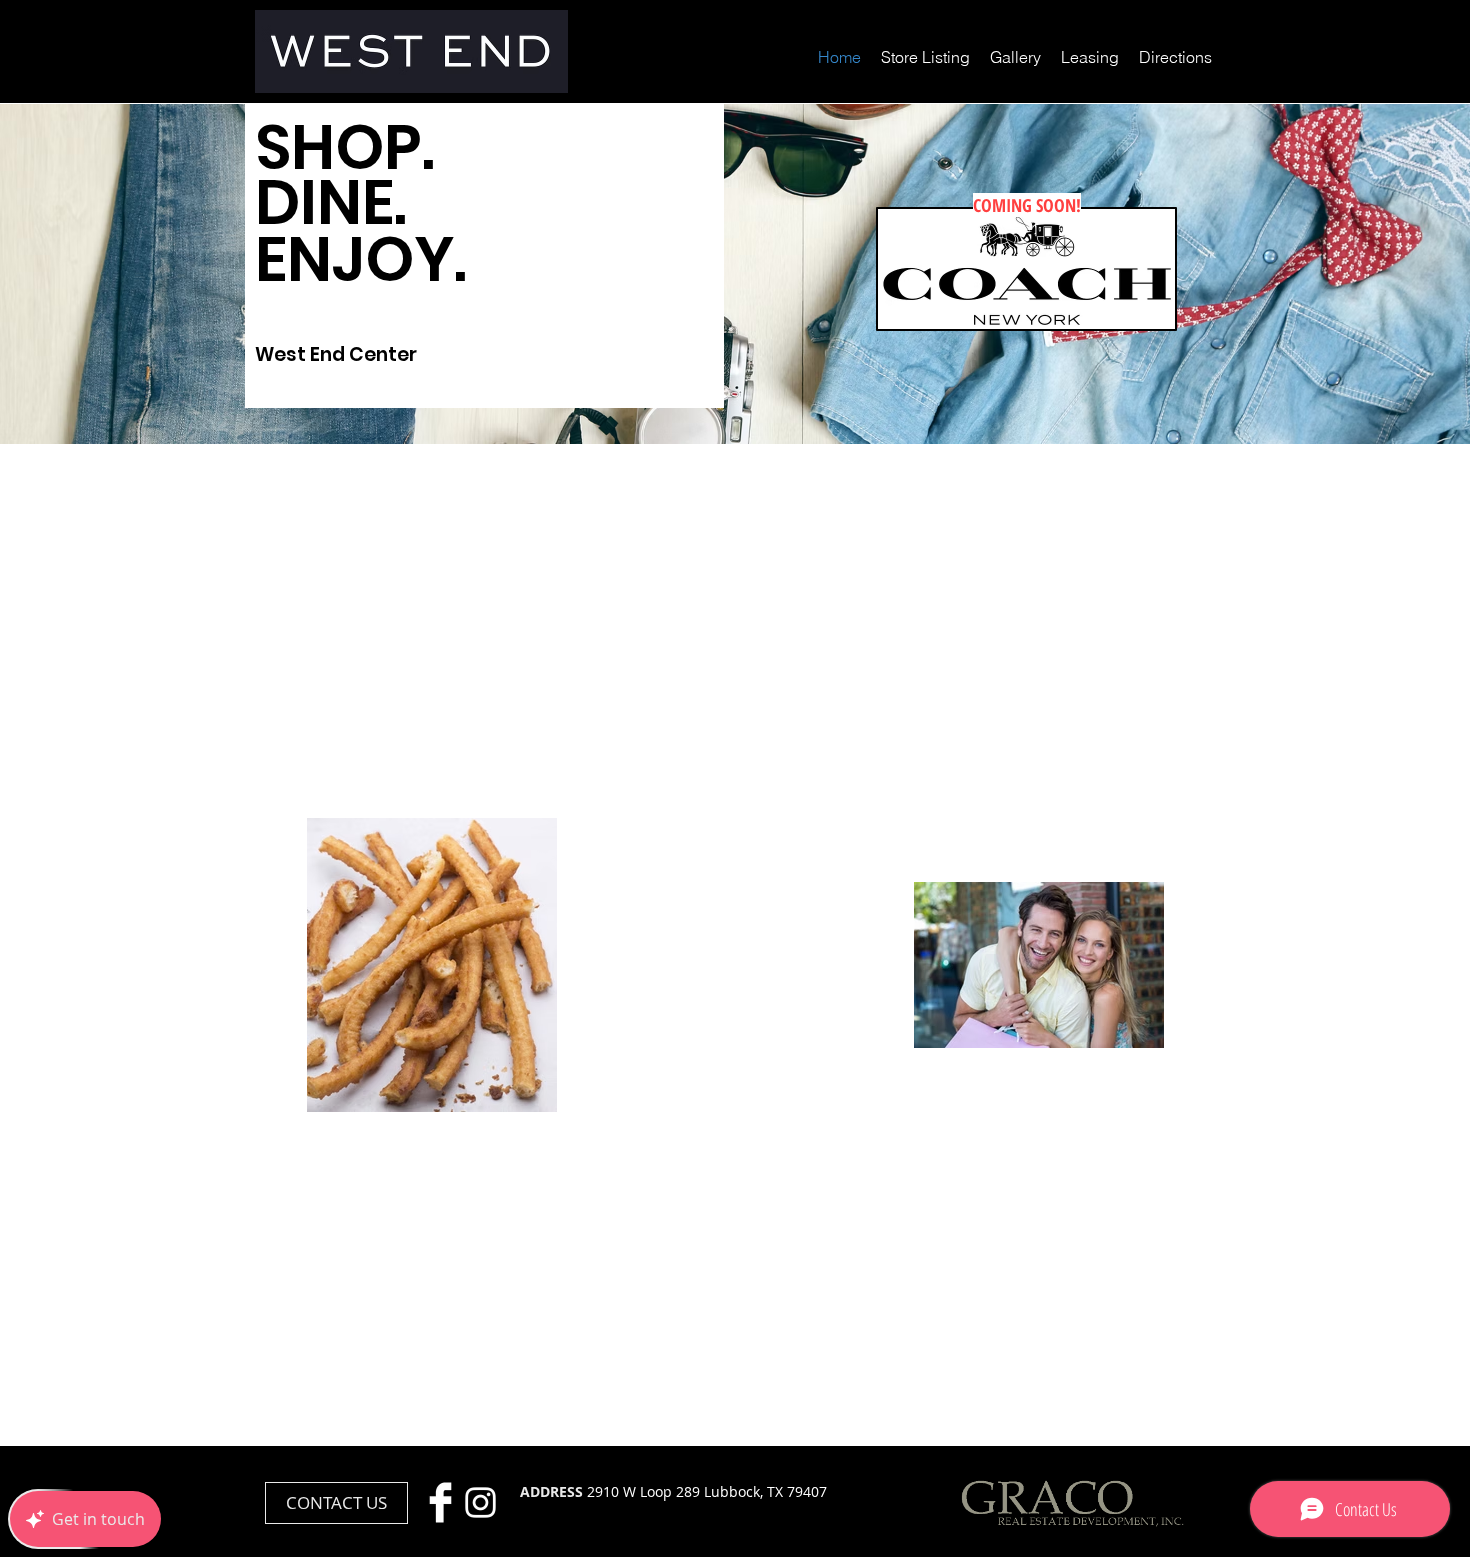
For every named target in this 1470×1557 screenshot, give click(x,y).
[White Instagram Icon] (480, 1502)
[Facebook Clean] (440, 1502)
